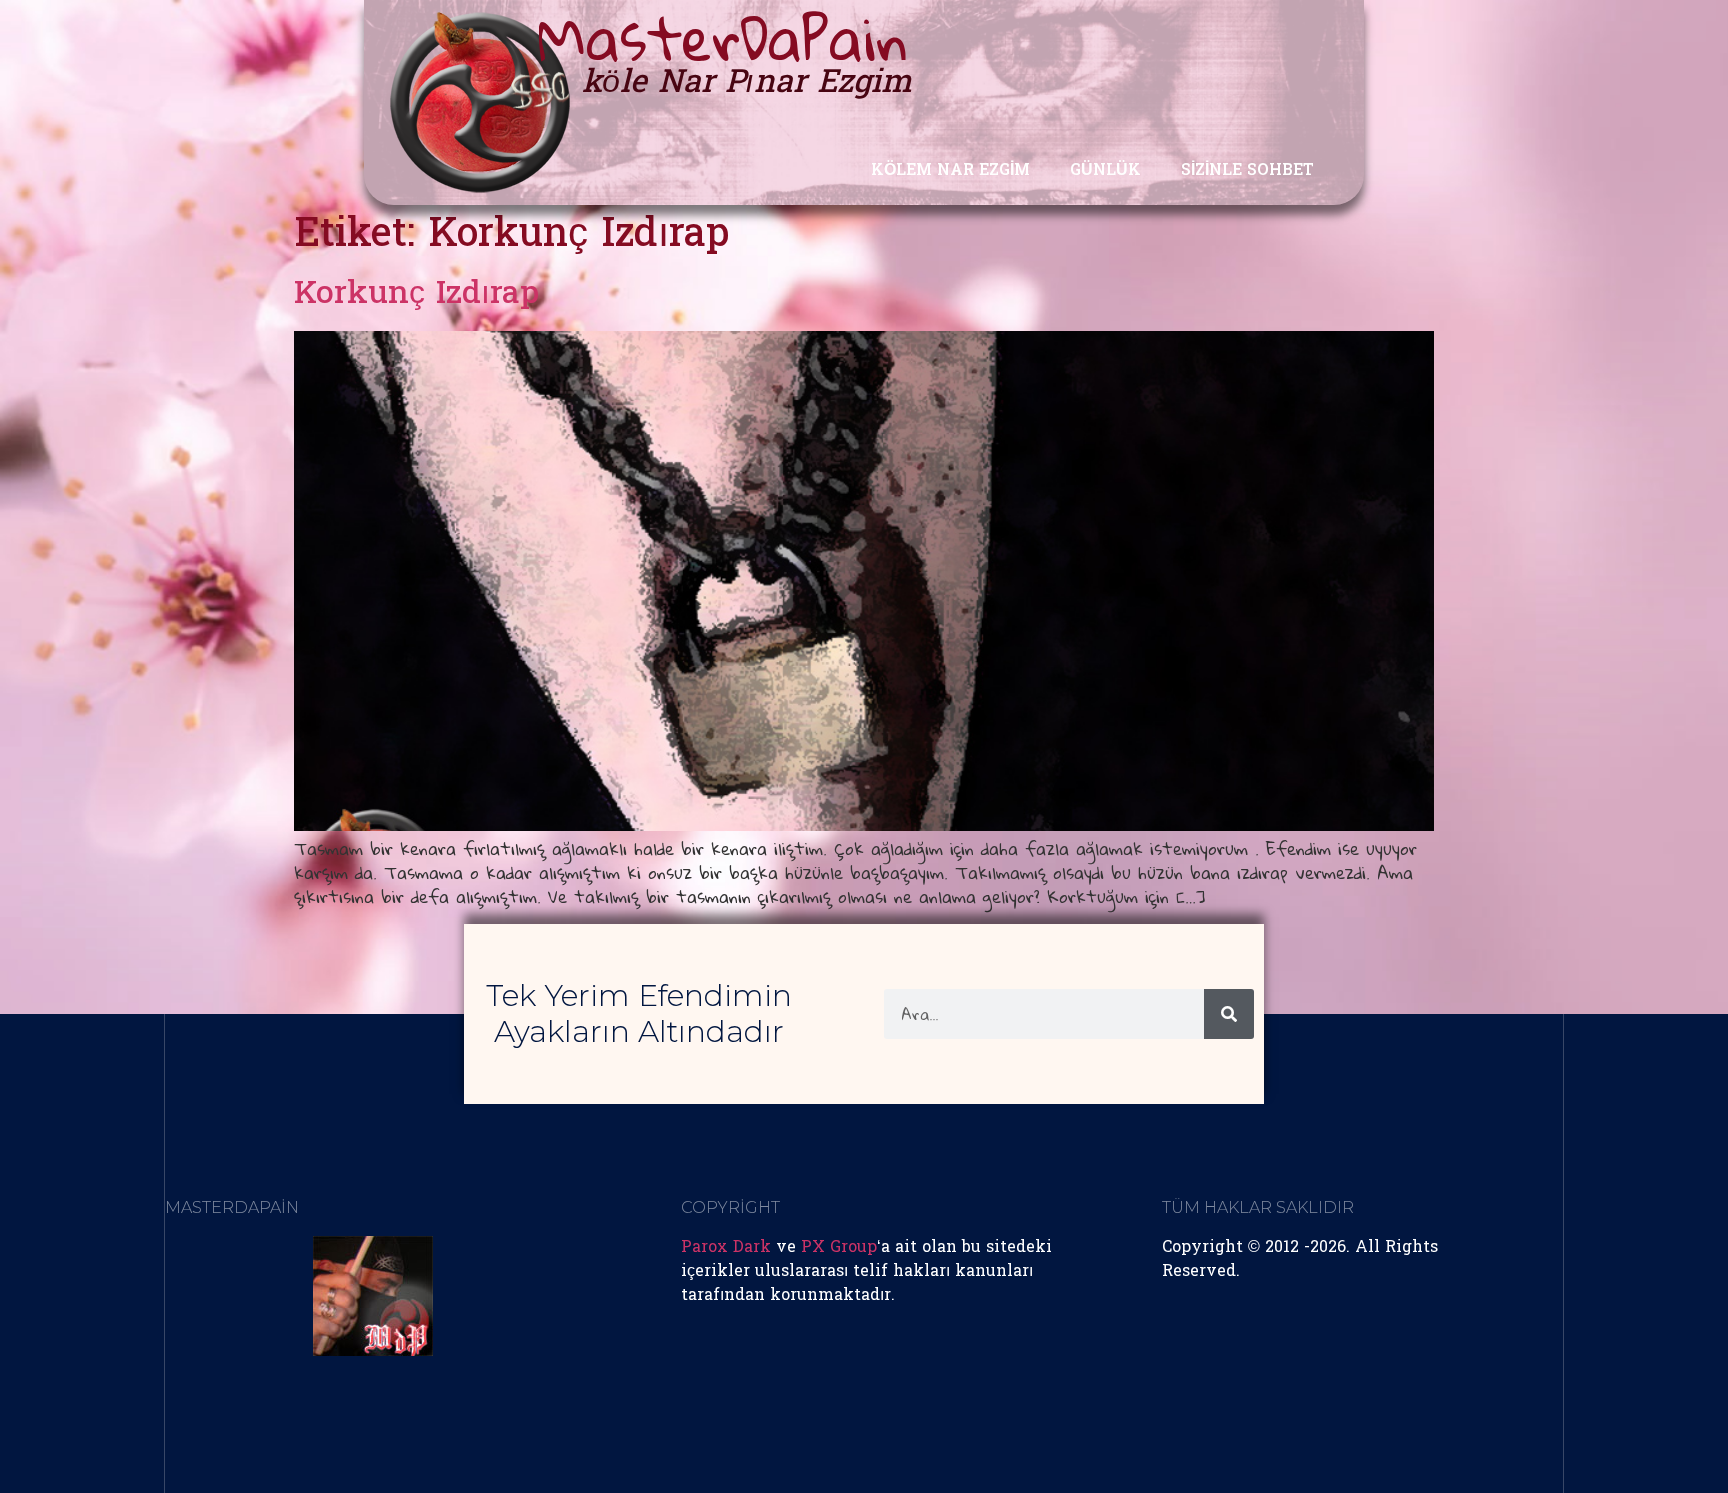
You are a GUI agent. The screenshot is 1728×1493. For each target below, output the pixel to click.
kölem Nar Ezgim (950, 171)
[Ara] (1229, 1014)
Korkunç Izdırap (416, 295)
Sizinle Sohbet (1247, 171)
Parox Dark (726, 1248)
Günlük (1105, 171)
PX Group (839, 1248)
